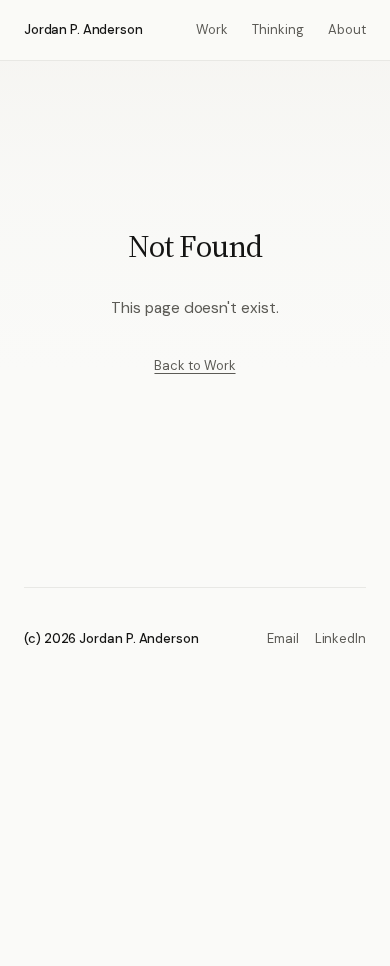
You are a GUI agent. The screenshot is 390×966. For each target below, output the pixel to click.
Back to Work (194, 365)
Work (212, 29)
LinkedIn (340, 638)
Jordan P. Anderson (83, 29)
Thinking (278, 29)
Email (283, 638)
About (347, 29)
